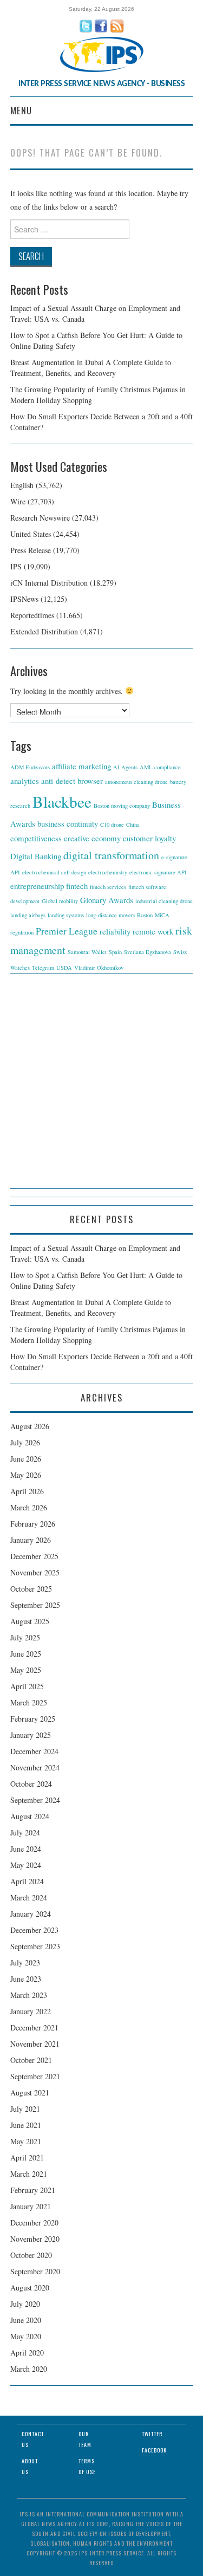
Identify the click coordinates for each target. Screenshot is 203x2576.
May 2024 (26, 1865)
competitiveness (36, 838)
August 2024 (30, 1816)
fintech (77, 886)
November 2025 (35, 1572)
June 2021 (26, 2125)
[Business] (102, 53)
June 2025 (26, 1654)
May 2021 (26, 2141)
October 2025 (31, 1589)
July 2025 (25, 1637)
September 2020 (35, 2271)
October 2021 (31, 2060)
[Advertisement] (101, 1086)
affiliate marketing (81, 766)
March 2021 (29, 2174)
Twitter (152, 2434)
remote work (153, 931)
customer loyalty (149, 838)
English (22, 485)
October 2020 (31, 2255)
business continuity (68, 823)
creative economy (92, 838)
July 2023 (25, 1962)
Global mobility (60, 901)
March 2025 (29, 1702)
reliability (115, 931)
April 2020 (27, 2353)
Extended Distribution (44, 631)
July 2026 (25, 1442)
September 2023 (35, 1946)
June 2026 (26, 1459)
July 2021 (25, 2109)
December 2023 (34, 1930)
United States (31, 534)
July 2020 (25, 2304)
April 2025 (27, 1686)
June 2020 (26, 2320)
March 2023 (29, 1995)
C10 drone (112, 825)
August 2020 (30, 2288)
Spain (115, 952)
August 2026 (30, 1426)
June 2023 (26, 1979)
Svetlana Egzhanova (148, 952)
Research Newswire (40, 518)
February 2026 (33, 1524)
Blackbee (62, 802)
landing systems (66, 915)
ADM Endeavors (30, 767)
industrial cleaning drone (164, 901)
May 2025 (26, 1670)
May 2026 (26, 1475)
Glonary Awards (107, 900)
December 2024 (34, 1751)
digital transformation (111, 855)
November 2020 (35, 2239)
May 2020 (26, 2336)
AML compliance (160, 767)
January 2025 (31, 1735)
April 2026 (27, 1491)
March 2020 (29, 2369)
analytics (25, 781)
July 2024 (25, 1832)
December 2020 (34, 2223)
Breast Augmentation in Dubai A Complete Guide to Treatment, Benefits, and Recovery (91, 368)
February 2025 (33, 1719)
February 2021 (33, 2190)
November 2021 (35, 2044)
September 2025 (35, 1605)
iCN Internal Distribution (49, 583)
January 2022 (31, 2011)
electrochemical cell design (54, 872)
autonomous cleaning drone (136, 782)
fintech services (108, 887)
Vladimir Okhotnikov (99, 968)
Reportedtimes (32, 615)
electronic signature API (158, 872)
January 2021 (31, 2206)
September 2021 (35, 2076)
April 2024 (27, 1881)
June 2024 (26, 1849)
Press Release (31, 550)
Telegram (43, 968)
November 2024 (35, 1767)
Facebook (154, 2450)
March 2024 (29, 1897)
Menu (21, 110)
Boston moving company (122, 806)
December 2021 (34, 2027)
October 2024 (31, 1784)
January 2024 (31, 1914)
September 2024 (35, 1800)
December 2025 (34, 1556)
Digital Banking (36, 856)
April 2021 (27, 2158)
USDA (64, 968)
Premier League (67, 931)
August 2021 (30, 2092)
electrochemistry (108, 872)
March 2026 (29, 1507)
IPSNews (24, 599)
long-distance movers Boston (119, 915)
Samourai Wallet (87, 952)
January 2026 (31, 1540)
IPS (16, 566)
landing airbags (28, 915)
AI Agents (125, 767)
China (133, 825)
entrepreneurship (37, 886)
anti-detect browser (72, 781)
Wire (18, 501)
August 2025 (30, 1621)
